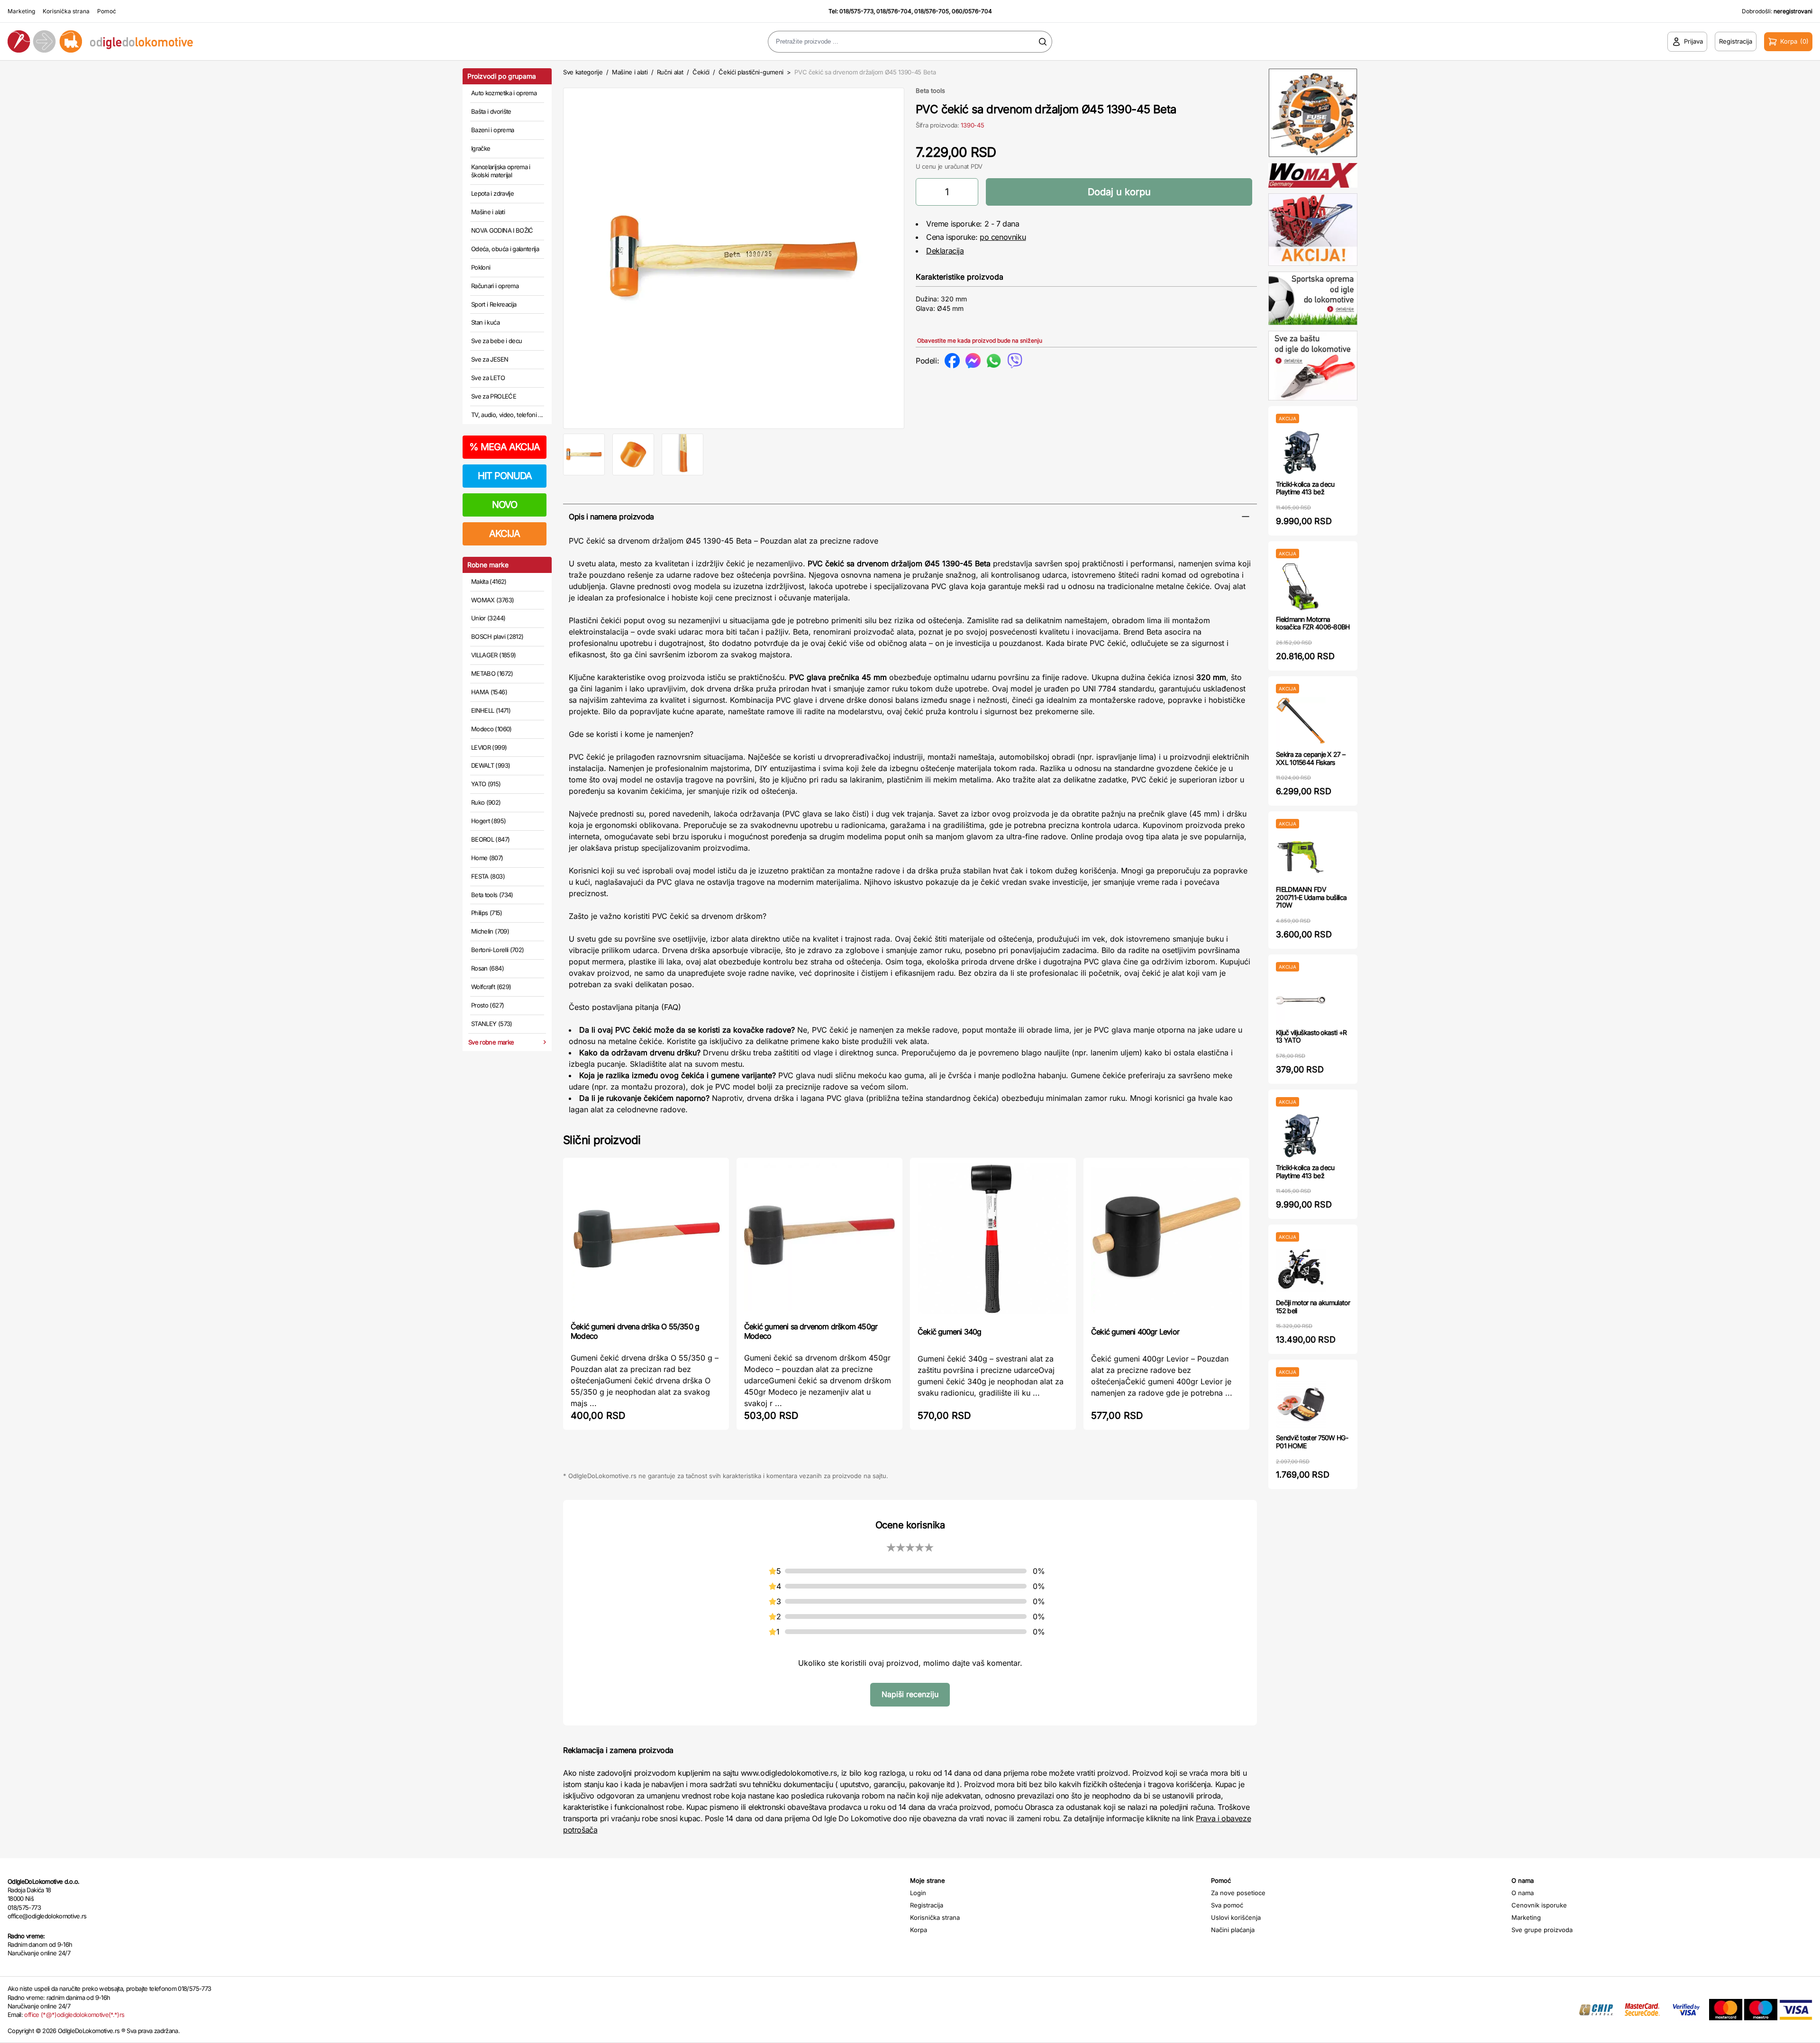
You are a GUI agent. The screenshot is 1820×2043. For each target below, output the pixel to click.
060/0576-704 (972, 11)
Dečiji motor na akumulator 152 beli (1313, 1307)
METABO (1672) (492, 673)
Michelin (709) (490, 931)
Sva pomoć (1227, 1905)
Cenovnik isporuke (1539, 1905)
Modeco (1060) (491, 729)
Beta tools (930, 91)
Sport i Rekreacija (494, 304)
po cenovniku (1003, 237)
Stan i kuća (485, 322)
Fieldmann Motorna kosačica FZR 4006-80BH (1313, 623)
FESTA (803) (488, 876)
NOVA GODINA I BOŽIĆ (502, 230)
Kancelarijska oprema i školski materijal (501, 171)
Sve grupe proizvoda (1542, 1930)
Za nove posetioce (1238, 1893)
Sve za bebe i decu (496, 341)
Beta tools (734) (492, 895)
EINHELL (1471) (491, 710)
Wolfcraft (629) (491, 987)
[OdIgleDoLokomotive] (227, 41)
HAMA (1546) (489, 692)
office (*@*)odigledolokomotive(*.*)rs (74, 2015)
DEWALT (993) (491, 765)
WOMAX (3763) (492, 600)
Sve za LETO (488, 378)
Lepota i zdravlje (492, 193)
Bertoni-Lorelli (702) (497, 950)
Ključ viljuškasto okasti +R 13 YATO (1311, 1036)
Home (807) (487, 858)
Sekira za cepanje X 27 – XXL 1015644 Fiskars (1310, 758)
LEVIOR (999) (489, 747)
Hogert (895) (488, 821)
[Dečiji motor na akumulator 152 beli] (1301, 1270)
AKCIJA (505, 534)
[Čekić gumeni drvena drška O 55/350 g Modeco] (646, 1239)
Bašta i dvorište (491, 111)
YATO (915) (486, 784)
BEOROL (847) (490, 839)
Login (918, 1893)
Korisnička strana (66, 11)
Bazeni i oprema (492, 130)
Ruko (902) (486, 802)
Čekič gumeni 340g (949, 1332)
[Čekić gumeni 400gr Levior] (1166, 1241)
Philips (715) (487, 913)
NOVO (505, 505)
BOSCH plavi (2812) (497, 636)
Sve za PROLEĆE (494, 396)
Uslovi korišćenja (1236, 1917)
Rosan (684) (487, 968)
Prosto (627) (487, 1005)
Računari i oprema (495, 286)
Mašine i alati (488, 212)
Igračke (481, 148)
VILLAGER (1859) (493, 655)
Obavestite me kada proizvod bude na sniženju (980, 340)
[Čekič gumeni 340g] (993, 1241)
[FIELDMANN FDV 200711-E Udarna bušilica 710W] (1301, 857)
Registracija (927, 1905)
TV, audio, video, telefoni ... (507, 415)
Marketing (21, 11)
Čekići (701, 72)
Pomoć (107, 11)
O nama (1523, 1893)
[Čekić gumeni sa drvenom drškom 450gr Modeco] (819, 1239)
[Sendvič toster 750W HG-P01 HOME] (1301, 1405)
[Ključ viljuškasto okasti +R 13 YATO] (1301, 1000)
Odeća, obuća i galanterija (505, 249)
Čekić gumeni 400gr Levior (1135, 1332)
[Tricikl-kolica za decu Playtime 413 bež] (1301, 452)
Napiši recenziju (910, 1694)
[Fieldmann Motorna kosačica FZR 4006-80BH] (1301, 587)
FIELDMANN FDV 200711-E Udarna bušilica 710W (1311, 897)
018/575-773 (856, 11)
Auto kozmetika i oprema (504, 93)
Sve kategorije (583, 72)
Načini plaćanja (1233, 1930)
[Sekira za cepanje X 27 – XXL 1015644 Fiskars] (1301, 722)
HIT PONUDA (505, 476)
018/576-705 (932, 11)
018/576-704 (894, 11)
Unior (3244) (488, 618)
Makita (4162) (489, 581)
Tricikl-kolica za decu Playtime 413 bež (1305, 488)
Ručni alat (670, 72)
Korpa (919, 1930)
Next (920, 256)
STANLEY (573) (492, 1024)
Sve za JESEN (490, 359)
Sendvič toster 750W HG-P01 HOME (1312, 1442)
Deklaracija (945, 251)
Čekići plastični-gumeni (751, 72)
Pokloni (481, 267)
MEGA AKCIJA (505, 447)
